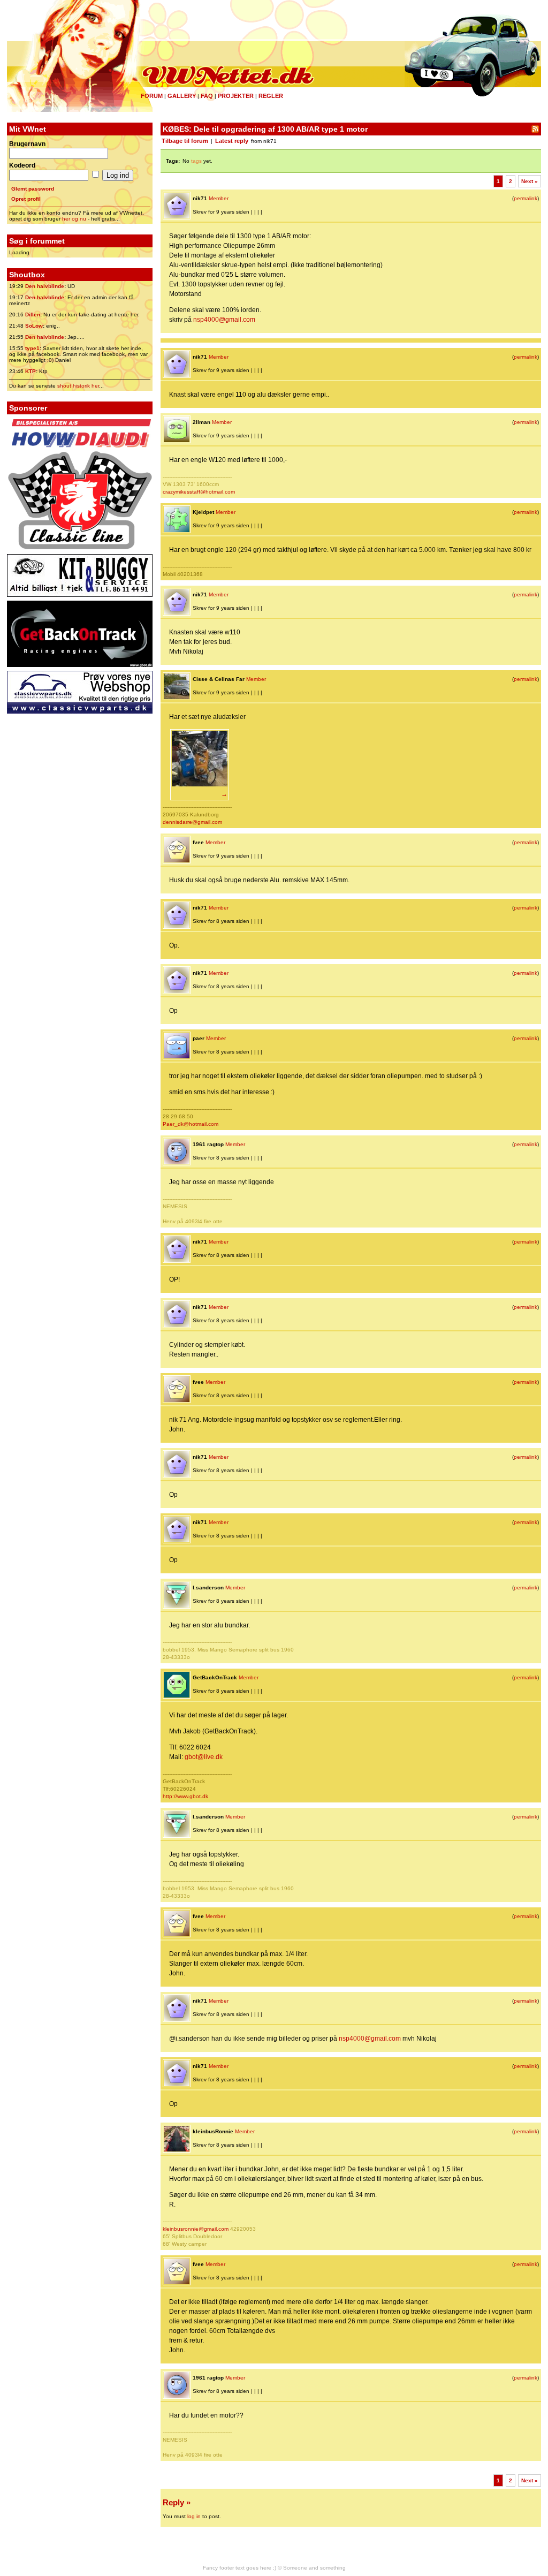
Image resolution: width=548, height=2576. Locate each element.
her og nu (74, 219)
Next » (530, 181)
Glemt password (33, 189)
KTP (31, 371)
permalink (526, 198)
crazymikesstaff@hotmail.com (199, 492)
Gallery (182, 96)
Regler (271, 96)
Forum (152, 96)
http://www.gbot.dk (185, 1796)
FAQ (207, 96)
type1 (32, 348)
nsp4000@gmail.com (224, 320)
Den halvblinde (45, 286)
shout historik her (78, 386)
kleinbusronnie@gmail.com (196, 2229)
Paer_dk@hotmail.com (191, 1124)
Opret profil (26, 199)
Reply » (177, 2502)
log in (194, 2516)
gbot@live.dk (204, 1757)
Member (219, 198)
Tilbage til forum (185, 141)
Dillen (33, 315)
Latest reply (232, 141)
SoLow (34, 326)
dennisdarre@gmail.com (192, 822)
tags (196, 161)
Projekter (236, 96)
